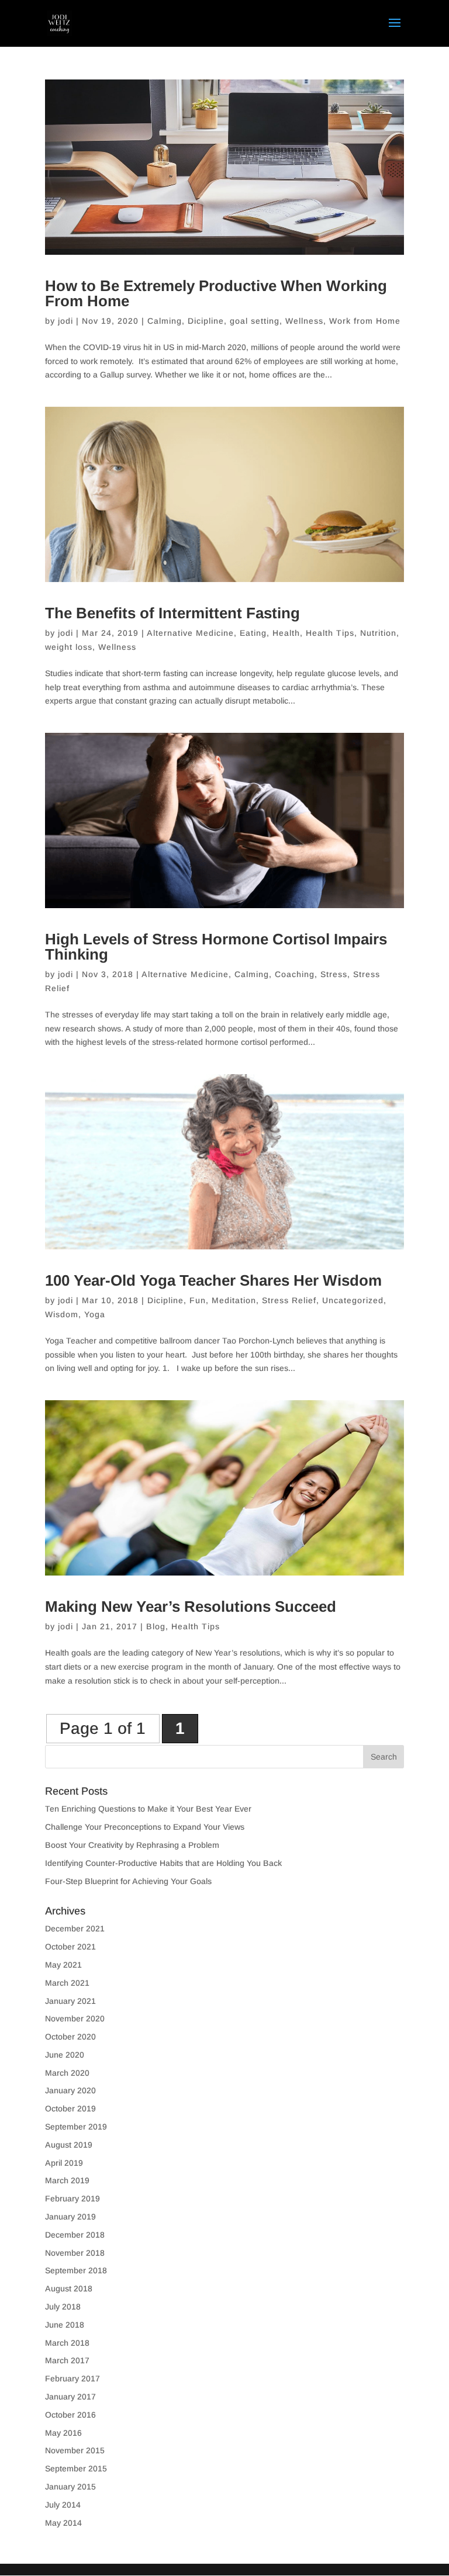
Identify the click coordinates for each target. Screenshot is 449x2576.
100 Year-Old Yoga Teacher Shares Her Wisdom (213, 1280)
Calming (165, 321)
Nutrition (378, 633)
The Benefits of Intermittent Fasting (172, 613)
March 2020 (67, 2073)
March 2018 (67, 2343)
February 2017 (72, 2378)
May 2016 (63, 2433)
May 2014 (63, 2523)
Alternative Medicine (190, 633)
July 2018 (63, 2307)
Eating (253, 633)
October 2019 (70, 2108)
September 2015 (76, 2468)
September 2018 (76, 2270)
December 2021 (75, 1928)
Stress (334, 974)
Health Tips (330, 633)
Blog (156, 1626)
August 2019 (69, 2145)
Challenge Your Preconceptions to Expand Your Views (145, 1827)
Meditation (234, 1300)
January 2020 (70, 2090)
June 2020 (65, 2055)
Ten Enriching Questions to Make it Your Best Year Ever (148, 1809)
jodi (65, 321)
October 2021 (70, 1947)
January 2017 (70, 2397)
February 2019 (72, 2198)
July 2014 (63, 2505)
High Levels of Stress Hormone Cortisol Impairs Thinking (216, 947)
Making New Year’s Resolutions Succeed (191, 1606)
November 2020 (75, 2018)
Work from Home (365, 321)
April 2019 (64, 2163)
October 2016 (70, 2415)
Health (286, 633)
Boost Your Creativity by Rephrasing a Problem (132, 1845)
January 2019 (70, 2217)
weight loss (69, 647)
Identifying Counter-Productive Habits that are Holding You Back (163, 1863)
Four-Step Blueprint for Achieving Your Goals (128, 1881)
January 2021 (70, 2001)
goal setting (255, 321)
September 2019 (76, 2127)
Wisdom (62, 1314)
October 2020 (70, 2037)
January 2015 (70, 2487)
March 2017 (67, 2360)
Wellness (304, 321)
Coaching (295, 974)
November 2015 (75, 2450)
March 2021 (67, 1983)
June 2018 (65, 2325)
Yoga (95, 1314)
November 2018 (75, 2253)
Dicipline (206, 321)
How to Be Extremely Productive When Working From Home (216, 293)
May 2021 (63, 1965)
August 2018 (69, 2288)
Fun (198, 1300)
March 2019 (67, 2180)
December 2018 (75, 2235)
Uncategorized (353, 1300)
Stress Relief (289, 1300)
